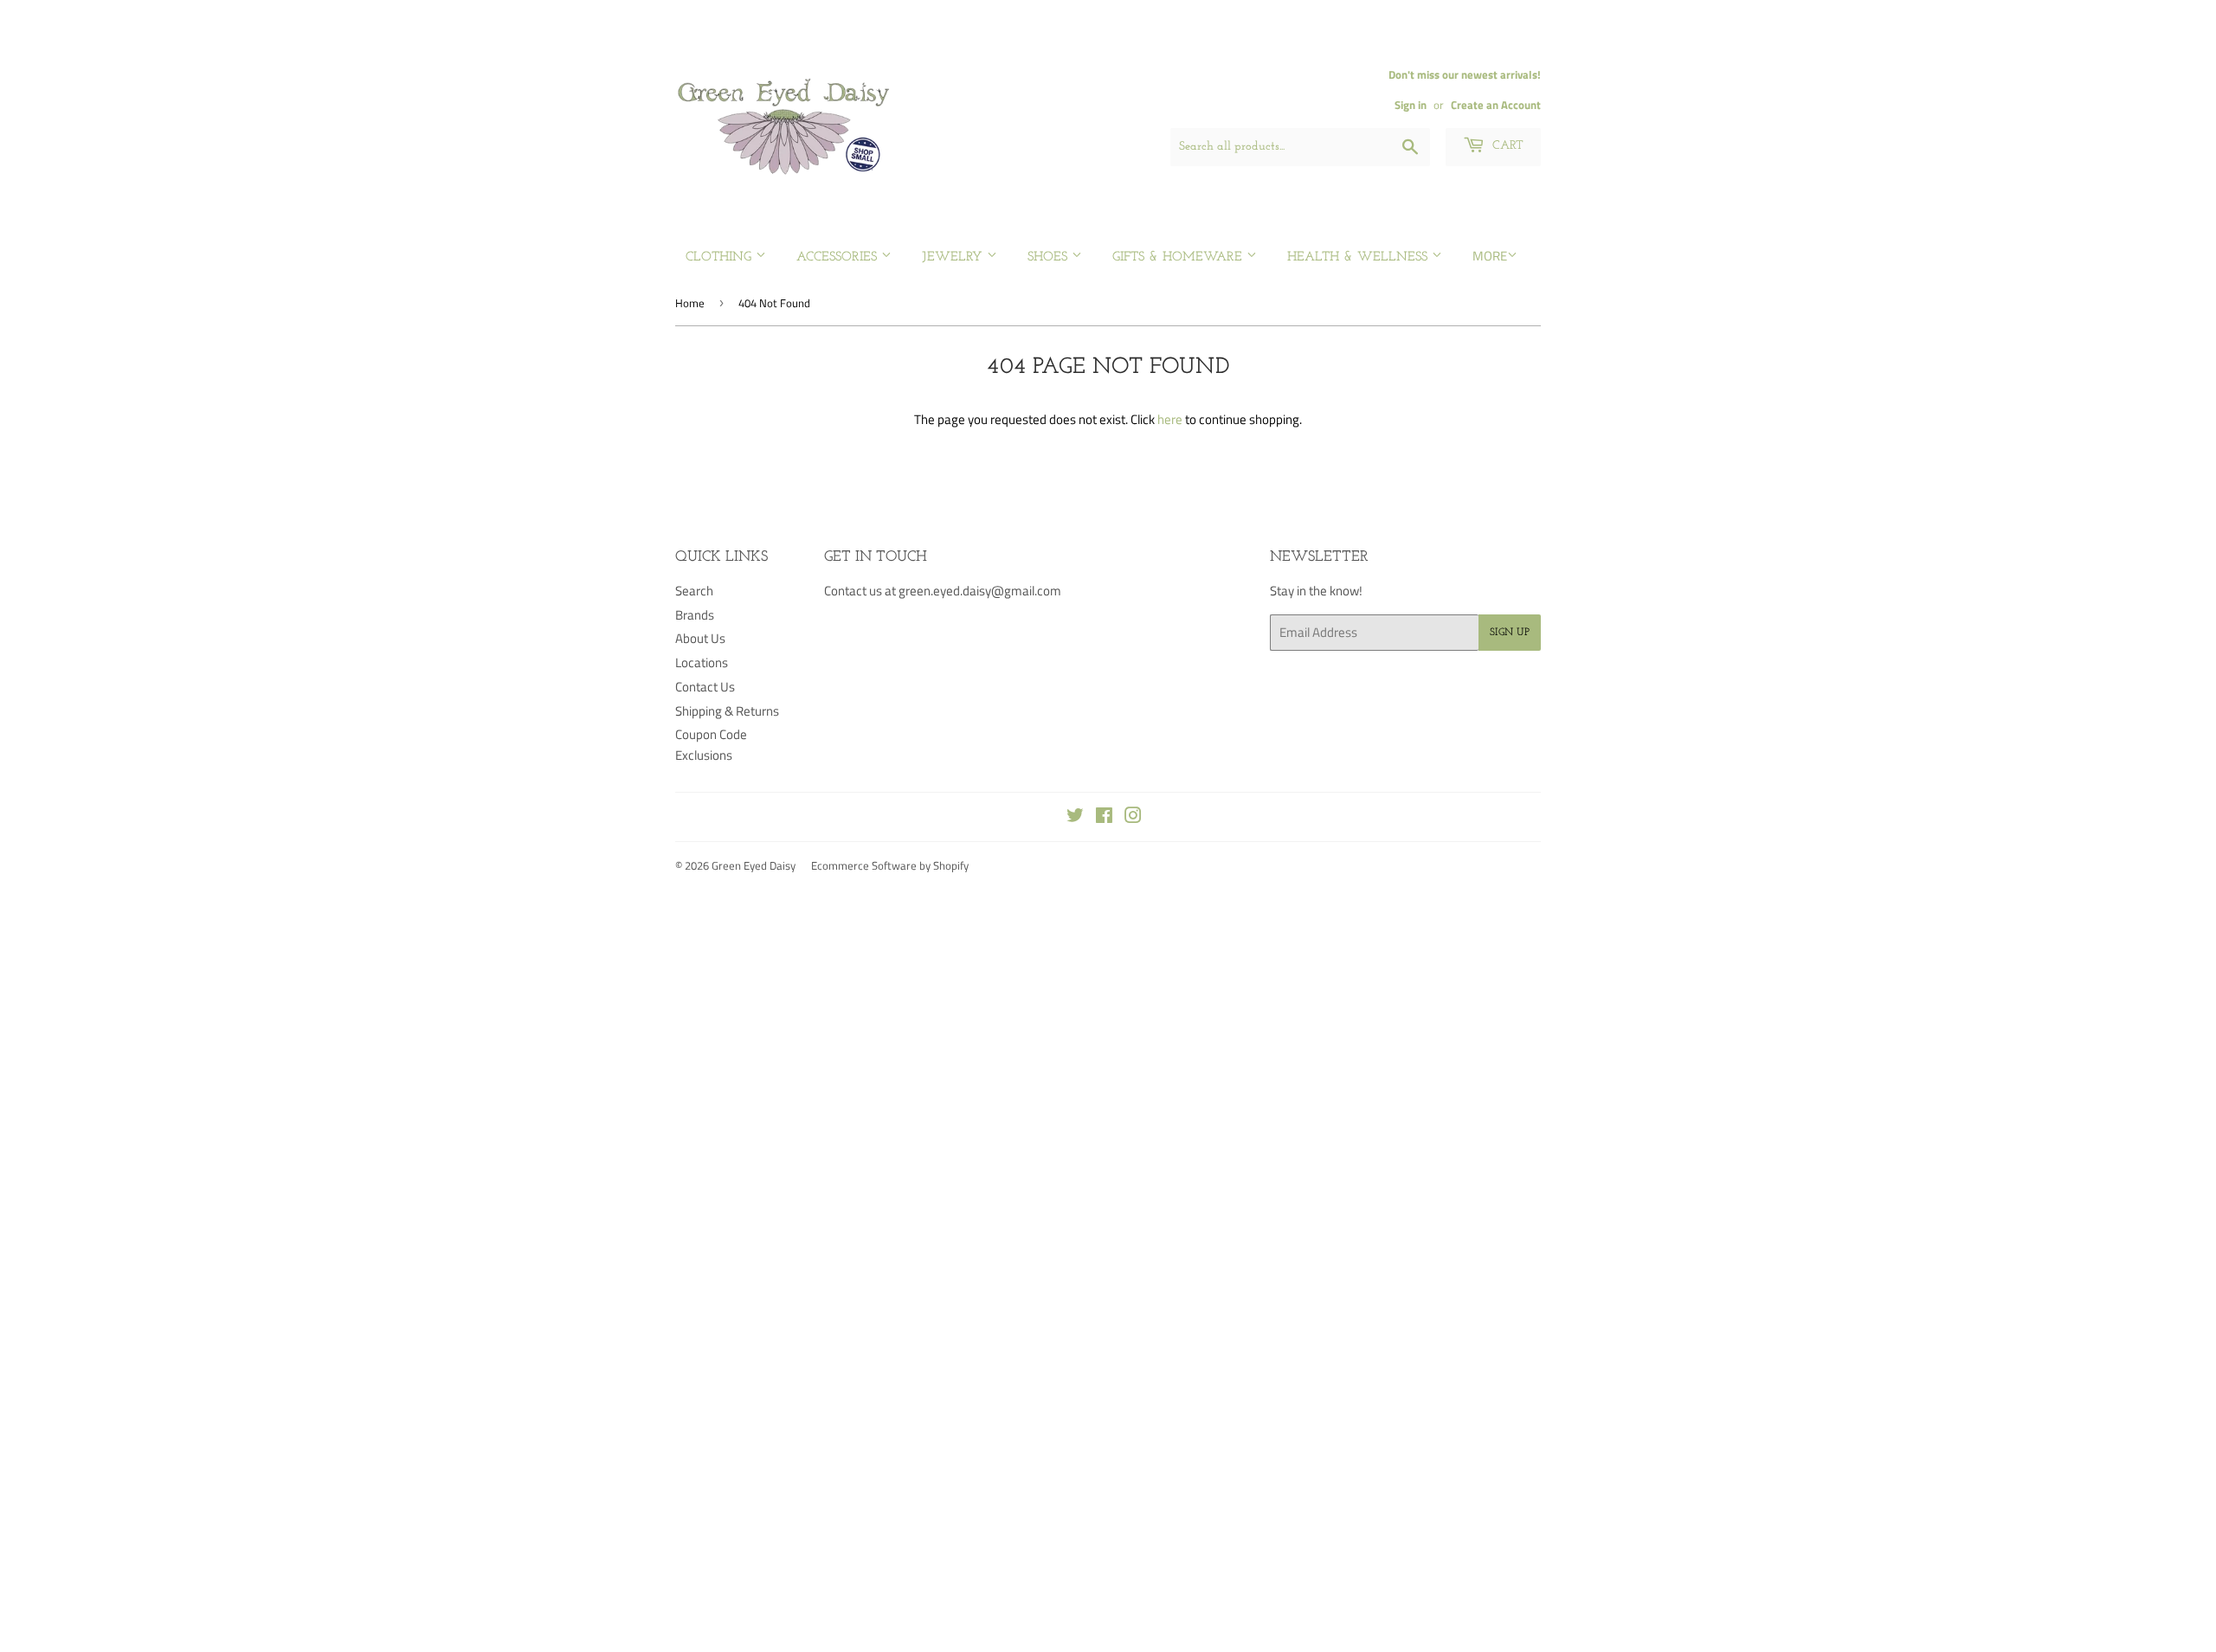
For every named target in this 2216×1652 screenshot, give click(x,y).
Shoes (1050, 257)
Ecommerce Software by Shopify (890, 865)
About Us (700, 638)
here (1170, 419)
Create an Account (1496, 105)
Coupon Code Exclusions (711, 745)
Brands (695, 615)
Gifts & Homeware (1179, 257)
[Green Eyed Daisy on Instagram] (1133, 817)
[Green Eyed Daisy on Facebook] (1104, 817)
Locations (702, 662)
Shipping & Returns (727, 711)
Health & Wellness (1359, 257)
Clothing (721, 257)
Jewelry (954, 257)
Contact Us (705, 687)
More (1490, 256)
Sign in (1411, 105)
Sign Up (1510, 633)
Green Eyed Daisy (754, 865)
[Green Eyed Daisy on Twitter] (1075, 817)
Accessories (839, 257)
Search (694, 591)
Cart (1506, 146)
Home (690, 303)
